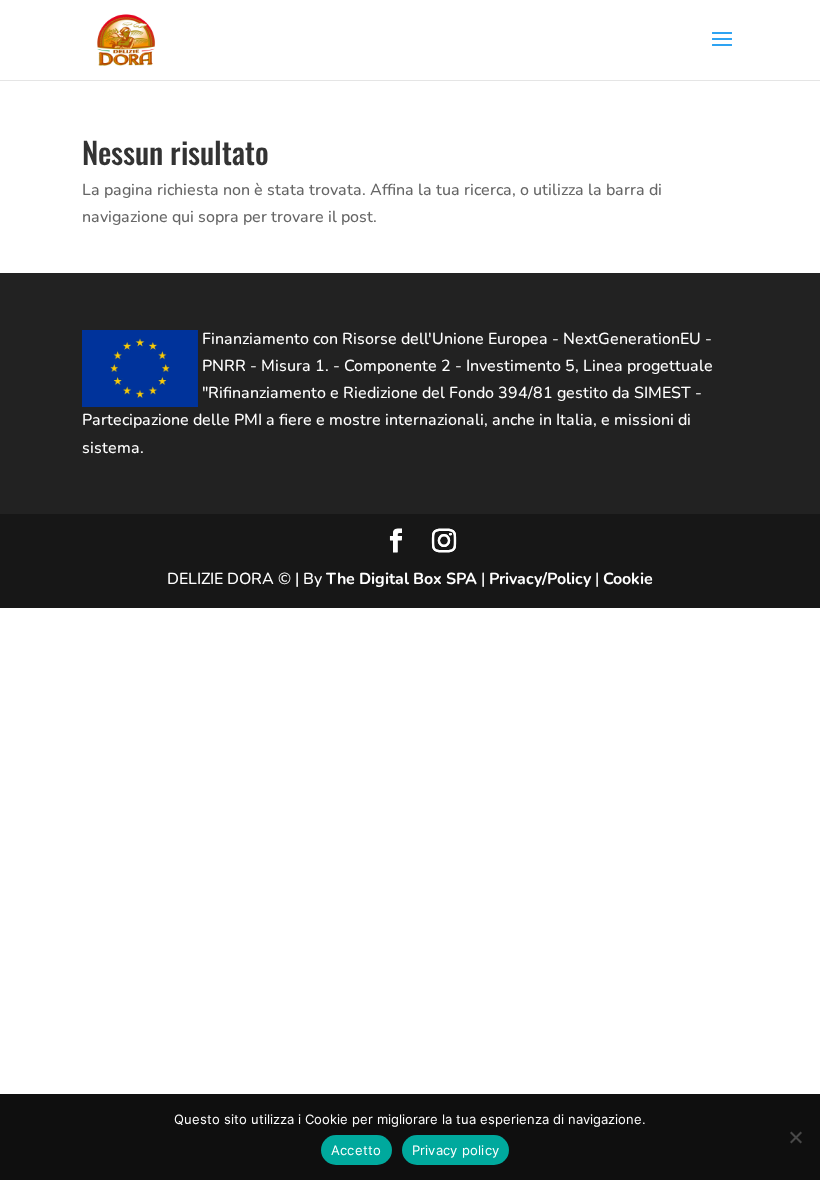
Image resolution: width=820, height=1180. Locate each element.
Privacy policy (456, 1150)
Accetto (356, 1150)
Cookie (628, 579)
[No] (795, 1137)
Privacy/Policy (540, 579)
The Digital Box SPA (401, 579)
